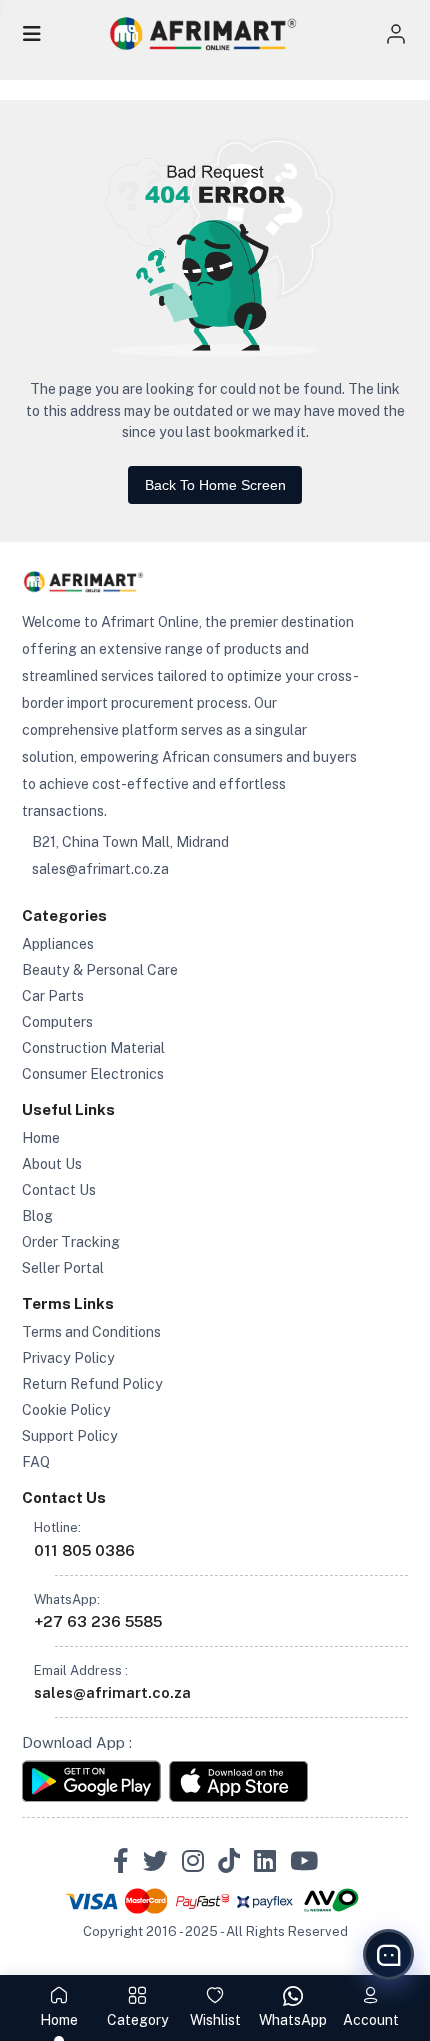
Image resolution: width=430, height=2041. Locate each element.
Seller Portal (63, 1268)
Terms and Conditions (91, 1332)
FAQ (36, 1462)
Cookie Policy (66, 1410)
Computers (57, 1022)
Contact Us (59, 1190)
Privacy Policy (68, 1358)
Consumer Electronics (93, 1074)
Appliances (58, 944)
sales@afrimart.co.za (100, 869)
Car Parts (53, 996)
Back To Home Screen (215, 485)
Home (41, 1138)
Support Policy (70, 1436)
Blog (37, 1216)
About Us (52, 1164)
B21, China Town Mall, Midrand (130, 842)
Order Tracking (71, 1242)
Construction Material (93, 1048)
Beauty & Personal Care (100, 970)
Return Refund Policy (92, 1384)
